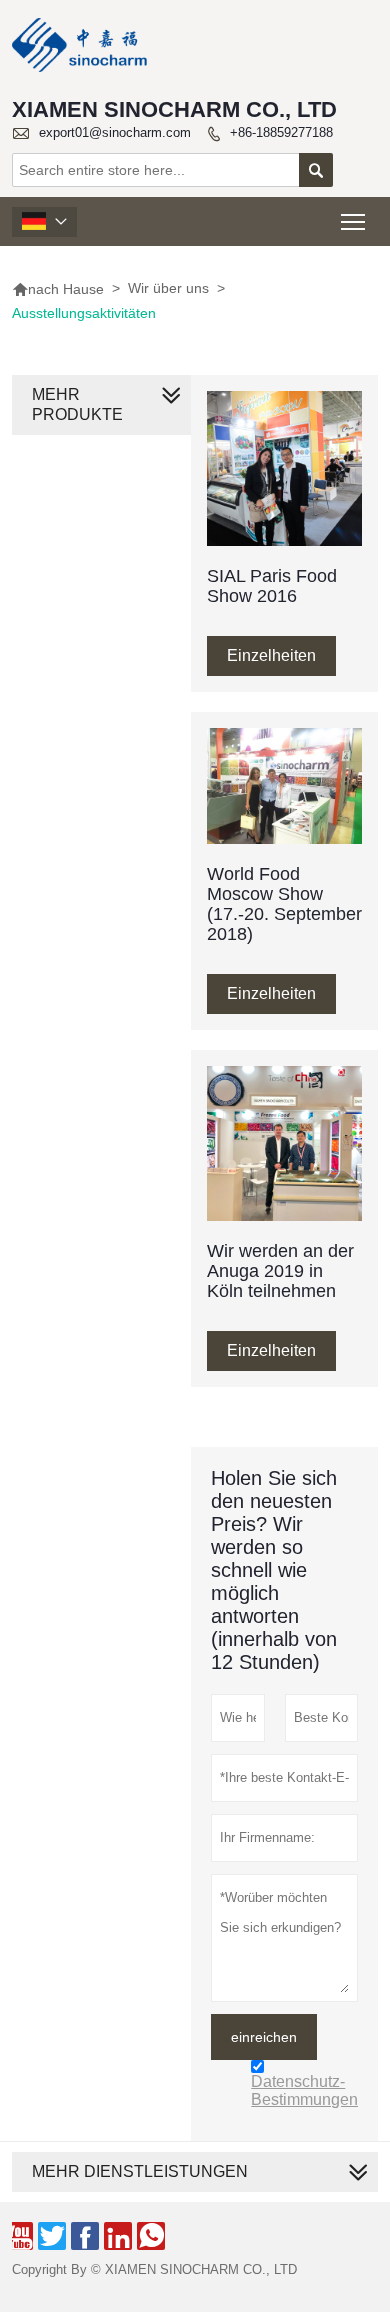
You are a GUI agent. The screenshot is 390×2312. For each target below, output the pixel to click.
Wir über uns (168, 288)
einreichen (264, 2037)
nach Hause (58, 289)
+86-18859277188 (281, 132)
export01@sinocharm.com (115, 132)
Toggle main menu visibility (353, 221)
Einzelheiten (271, 655)
